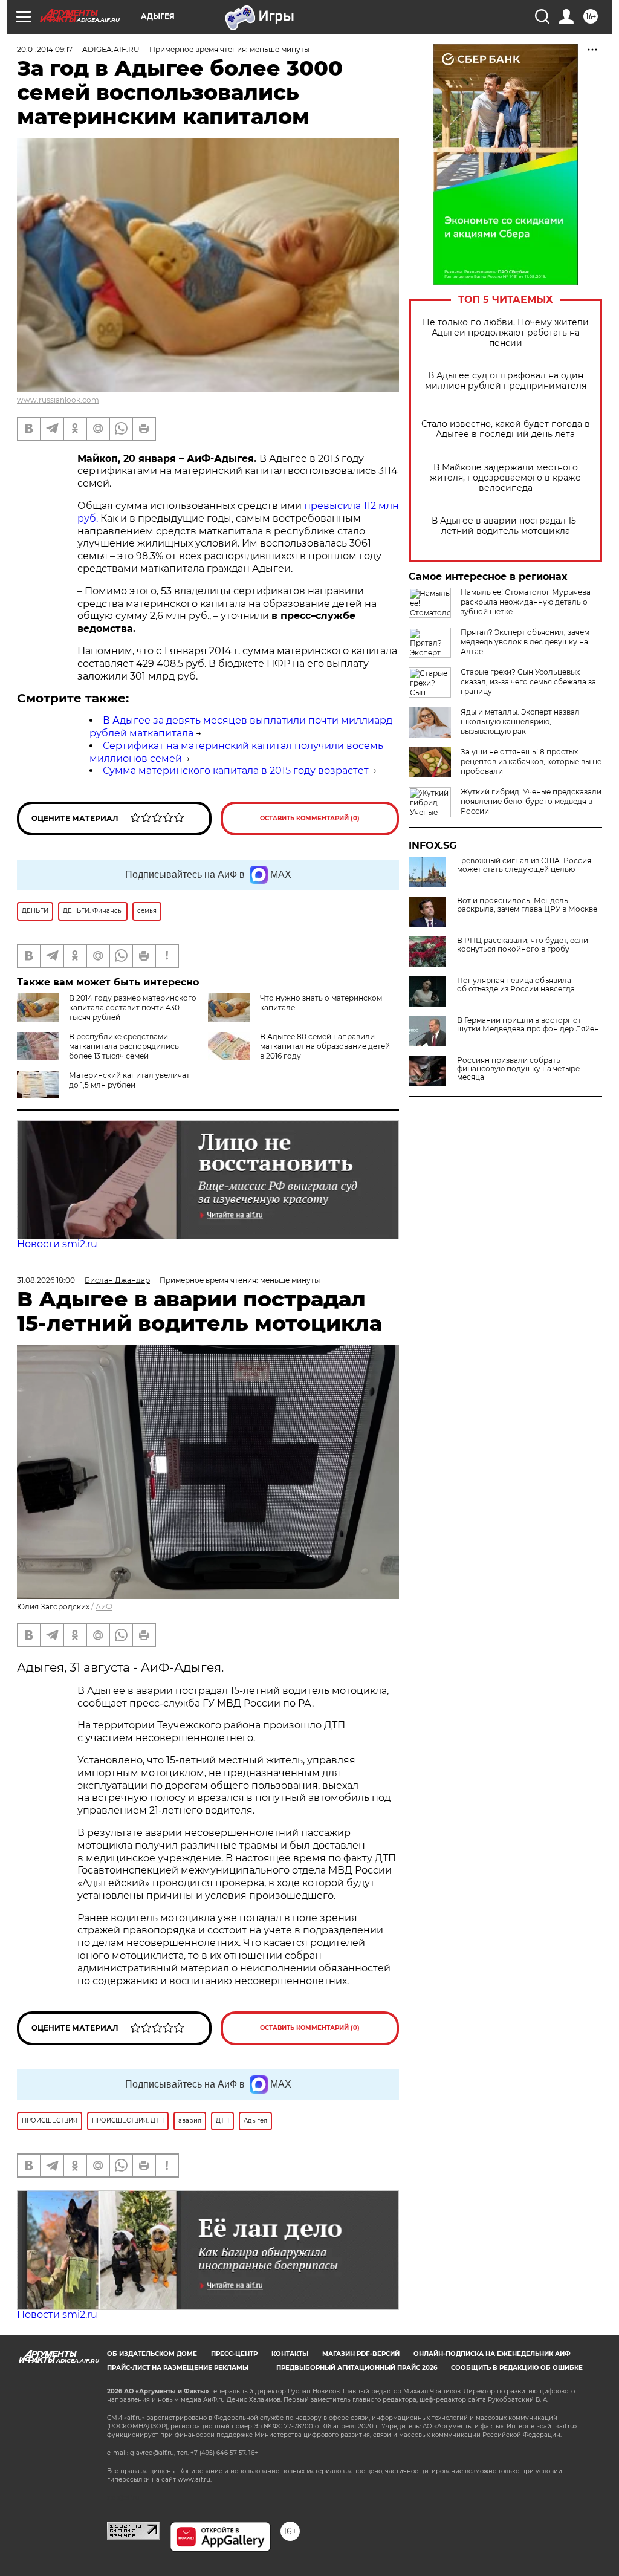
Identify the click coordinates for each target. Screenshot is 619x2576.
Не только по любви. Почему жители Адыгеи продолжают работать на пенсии (506, 333)
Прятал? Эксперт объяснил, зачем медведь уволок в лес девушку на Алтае (525, 642)
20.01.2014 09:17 (45, 49)
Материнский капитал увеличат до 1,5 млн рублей (129, 1080)
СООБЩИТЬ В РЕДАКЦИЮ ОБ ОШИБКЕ (517, 2368)
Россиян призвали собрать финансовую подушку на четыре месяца (518, 1069)
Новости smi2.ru (57, 1244)
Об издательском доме (152, 2354)
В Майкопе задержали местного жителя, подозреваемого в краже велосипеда (505, 478)
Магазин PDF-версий (361, 2354)
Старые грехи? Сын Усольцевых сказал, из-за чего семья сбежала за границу (528, 682)
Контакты (290, 2354)
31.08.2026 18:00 (46, 1280)
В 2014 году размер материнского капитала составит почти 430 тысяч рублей (133, 1007)
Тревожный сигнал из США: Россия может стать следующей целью (524, 865)
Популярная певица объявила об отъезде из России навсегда (516, 985)
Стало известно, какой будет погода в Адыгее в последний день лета (506, 429)
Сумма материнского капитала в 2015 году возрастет (236, 771)
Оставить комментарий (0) (310, 818)
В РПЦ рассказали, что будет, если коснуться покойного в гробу (523, 945)
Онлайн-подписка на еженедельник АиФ (492, 2354)
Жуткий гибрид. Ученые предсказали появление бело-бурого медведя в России (531, 801)
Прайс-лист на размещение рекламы (178, 2368)
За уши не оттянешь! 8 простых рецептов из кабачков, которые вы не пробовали (531, 761)
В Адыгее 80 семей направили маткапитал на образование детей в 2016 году (325, 1046)
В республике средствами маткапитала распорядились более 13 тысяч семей (124, 1046)
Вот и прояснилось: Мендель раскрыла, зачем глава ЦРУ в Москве (527, 905)
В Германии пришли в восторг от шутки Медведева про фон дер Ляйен (528, 1025)
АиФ (104, 1607)
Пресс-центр (234, 2354)
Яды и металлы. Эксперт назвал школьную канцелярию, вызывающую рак (520, 722)
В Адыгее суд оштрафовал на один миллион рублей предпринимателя (506, 381)
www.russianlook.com (58, 400)
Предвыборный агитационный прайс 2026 (357, 2368)
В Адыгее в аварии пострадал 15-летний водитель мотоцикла (505, 526)
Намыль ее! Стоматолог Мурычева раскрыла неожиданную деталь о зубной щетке (526, 602)
